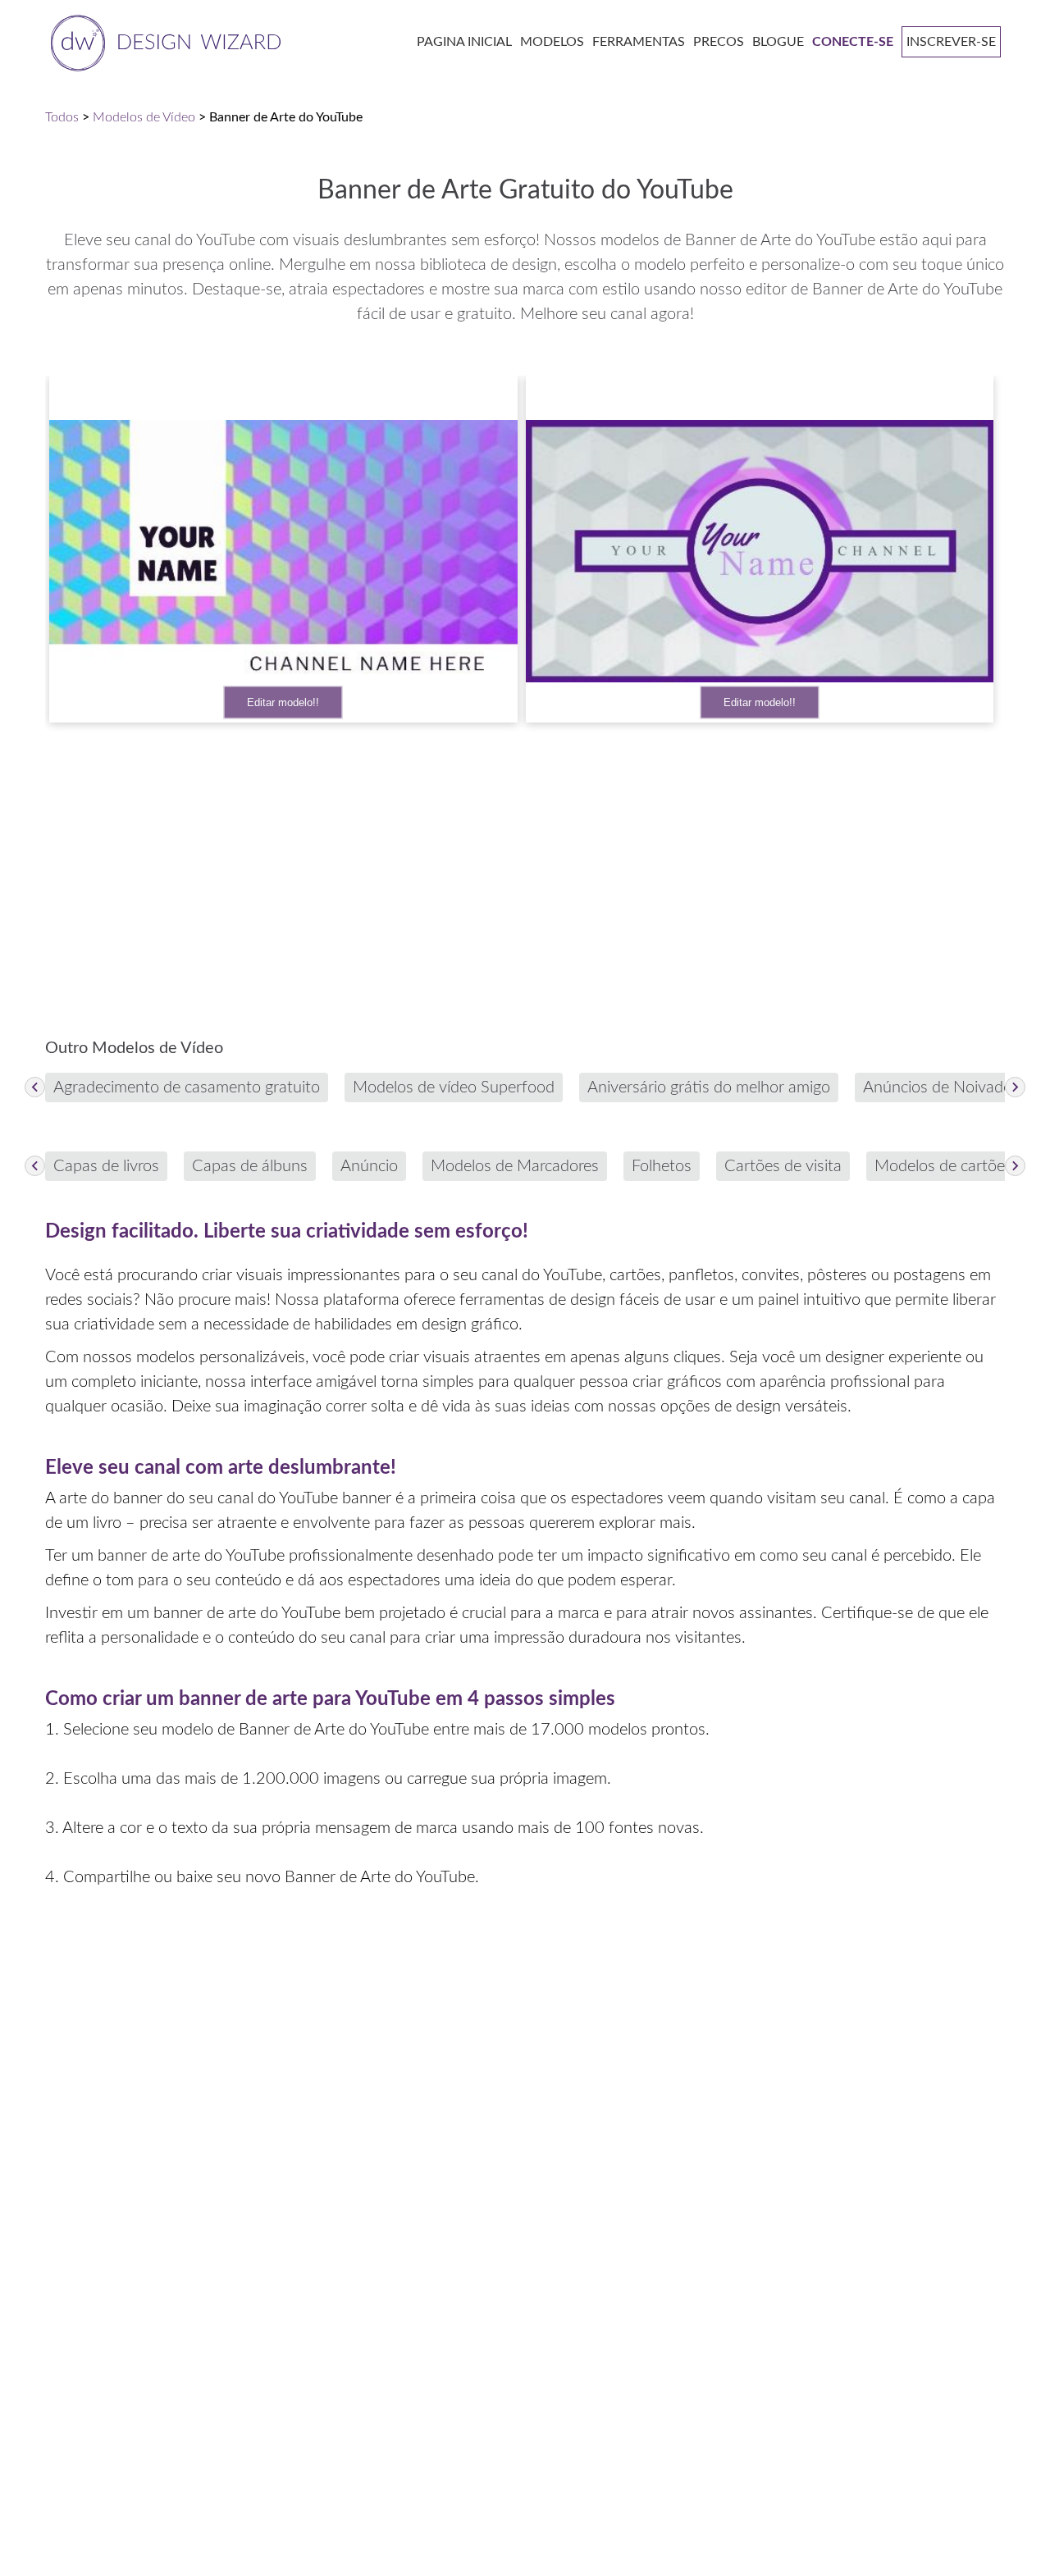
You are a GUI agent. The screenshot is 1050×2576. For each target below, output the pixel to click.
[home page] (163, 41)
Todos (62, 117)
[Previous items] (35, 1087)
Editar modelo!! (283, 702)
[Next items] (1015, 1087)
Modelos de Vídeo (144, 117)
